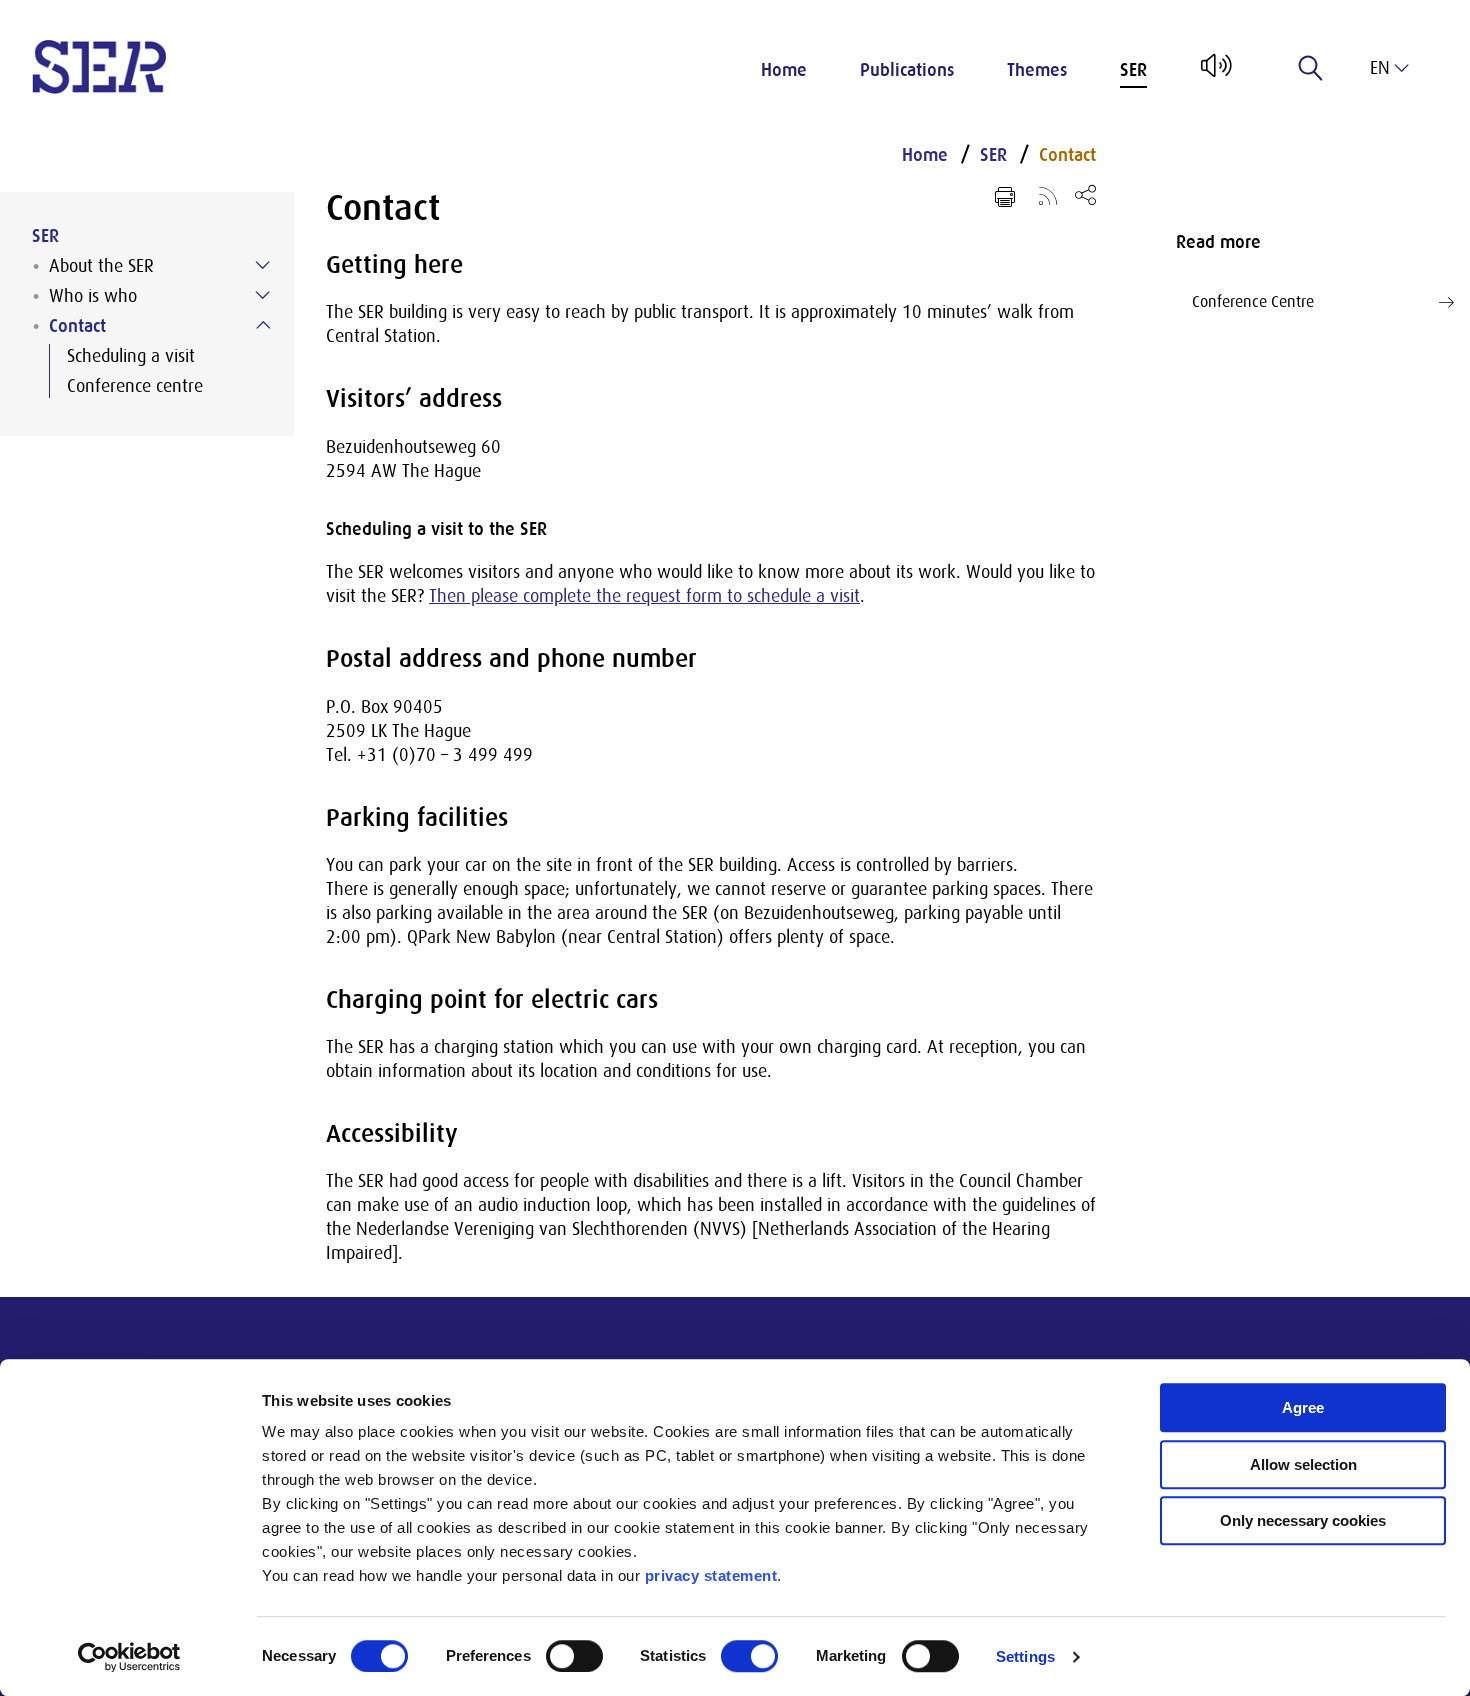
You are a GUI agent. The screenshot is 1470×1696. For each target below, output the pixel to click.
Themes (1037, 70)
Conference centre (135, 386)
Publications (907, 70)
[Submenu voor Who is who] (263, 295)
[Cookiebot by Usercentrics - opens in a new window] (129, 1657)
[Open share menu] (1085, 194)
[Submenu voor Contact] (263, 325)
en (1380, 68)
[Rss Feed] (1048, 195)
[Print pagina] (1005, 197)
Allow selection (1303, 1464)
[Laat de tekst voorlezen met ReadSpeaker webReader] (1214, 73)
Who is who (93, 296)
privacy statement (711, 1575)
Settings (1025, 1656)
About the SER (101, 266)
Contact (77, 326)
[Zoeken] (1311, 68)
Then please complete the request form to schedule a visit (644, 596)
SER (1133, 70)
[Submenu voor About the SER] (263, 265)
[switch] (574, 1656)
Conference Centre (1253, 302)
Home (784, 70)
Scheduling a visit (131, 356)
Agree (1303, 1407)
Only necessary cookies (1303, 1520)
